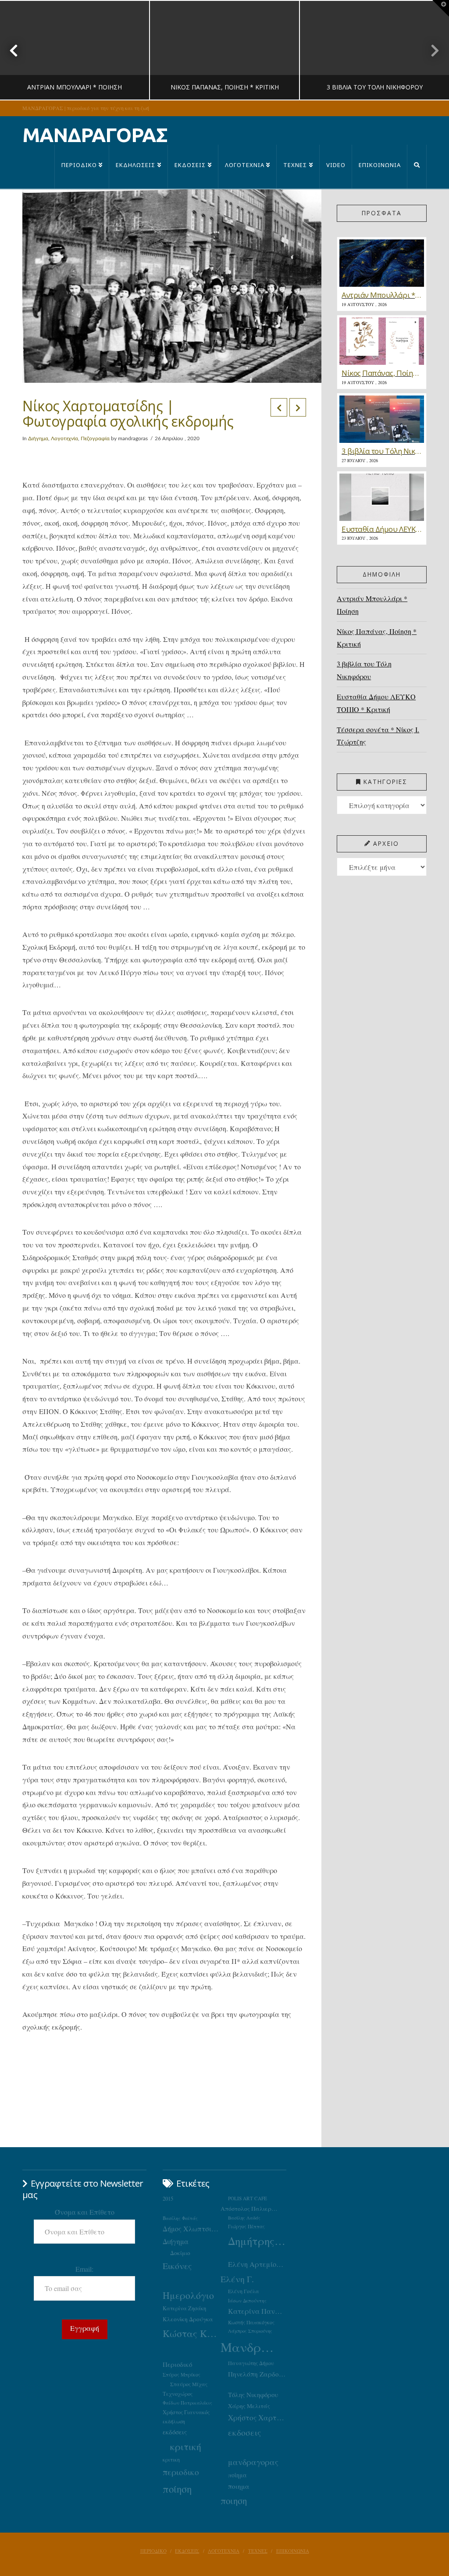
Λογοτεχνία (64, 438)
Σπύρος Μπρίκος (182, 2375)
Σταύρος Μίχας (189, 2384)
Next (430, 50)
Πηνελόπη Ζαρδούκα (257, 2374)
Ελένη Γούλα (244, 2291)
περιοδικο (181, 2472)
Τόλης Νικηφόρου (253, 2394)
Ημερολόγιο (188, 2295)
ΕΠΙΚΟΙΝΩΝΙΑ (293, 2551)
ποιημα (239, 2486)
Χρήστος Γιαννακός (186, 2412)
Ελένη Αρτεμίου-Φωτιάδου (257, 2264)
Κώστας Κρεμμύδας (192, 2333)
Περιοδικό (177, 2364)
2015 (168, 2199)
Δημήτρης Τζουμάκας (257, 2241)
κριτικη (171, 2459)
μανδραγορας (253, 2462)
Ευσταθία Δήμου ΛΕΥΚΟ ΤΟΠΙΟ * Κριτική (376, 703)
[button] (441, 8)
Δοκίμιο (180, 2253)
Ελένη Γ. (237, 2279)
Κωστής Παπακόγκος (251, 2322)
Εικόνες (177, 2266)
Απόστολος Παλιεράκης (250, 2209)
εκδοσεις (244, 2432)
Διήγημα (38, 438)
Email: (84, 2269)
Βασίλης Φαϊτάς (180, 2218)
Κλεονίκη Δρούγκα (188, 2319)
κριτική (186, 2446)
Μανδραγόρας (250, 2347)
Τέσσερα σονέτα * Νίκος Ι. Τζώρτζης (378, 736)
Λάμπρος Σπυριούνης (250, 2331)
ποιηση (234, 2501)
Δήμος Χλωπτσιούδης (192, 2229)
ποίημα (237, 2475)
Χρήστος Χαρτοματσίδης (257, 2417)
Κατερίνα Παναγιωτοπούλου (257, 2311)
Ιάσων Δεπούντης (247, 2300)
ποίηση (177, 2489)
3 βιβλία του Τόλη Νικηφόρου (364, 670)
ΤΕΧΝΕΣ (258, 2551)
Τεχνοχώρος (178, 2394)
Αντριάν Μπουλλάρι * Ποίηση (372, 605)
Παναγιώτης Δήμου (251, 2363)
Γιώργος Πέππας (246, 2226)
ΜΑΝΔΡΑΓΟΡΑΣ (95, 135)
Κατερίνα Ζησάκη (184, 2308)
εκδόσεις (175, 2432)
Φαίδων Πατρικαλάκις (187, 2403)
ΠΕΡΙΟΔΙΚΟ (153, 2551)
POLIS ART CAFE (248, 2198)
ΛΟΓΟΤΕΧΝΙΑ (224, 2551)
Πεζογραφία (95, 438)
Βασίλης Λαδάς (244, 2218)
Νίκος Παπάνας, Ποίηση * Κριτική (377, 638)
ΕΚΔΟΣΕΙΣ (187, 2551)
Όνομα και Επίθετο (85, 2212)
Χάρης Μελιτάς (249, 2406)
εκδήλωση (174, 2421)
